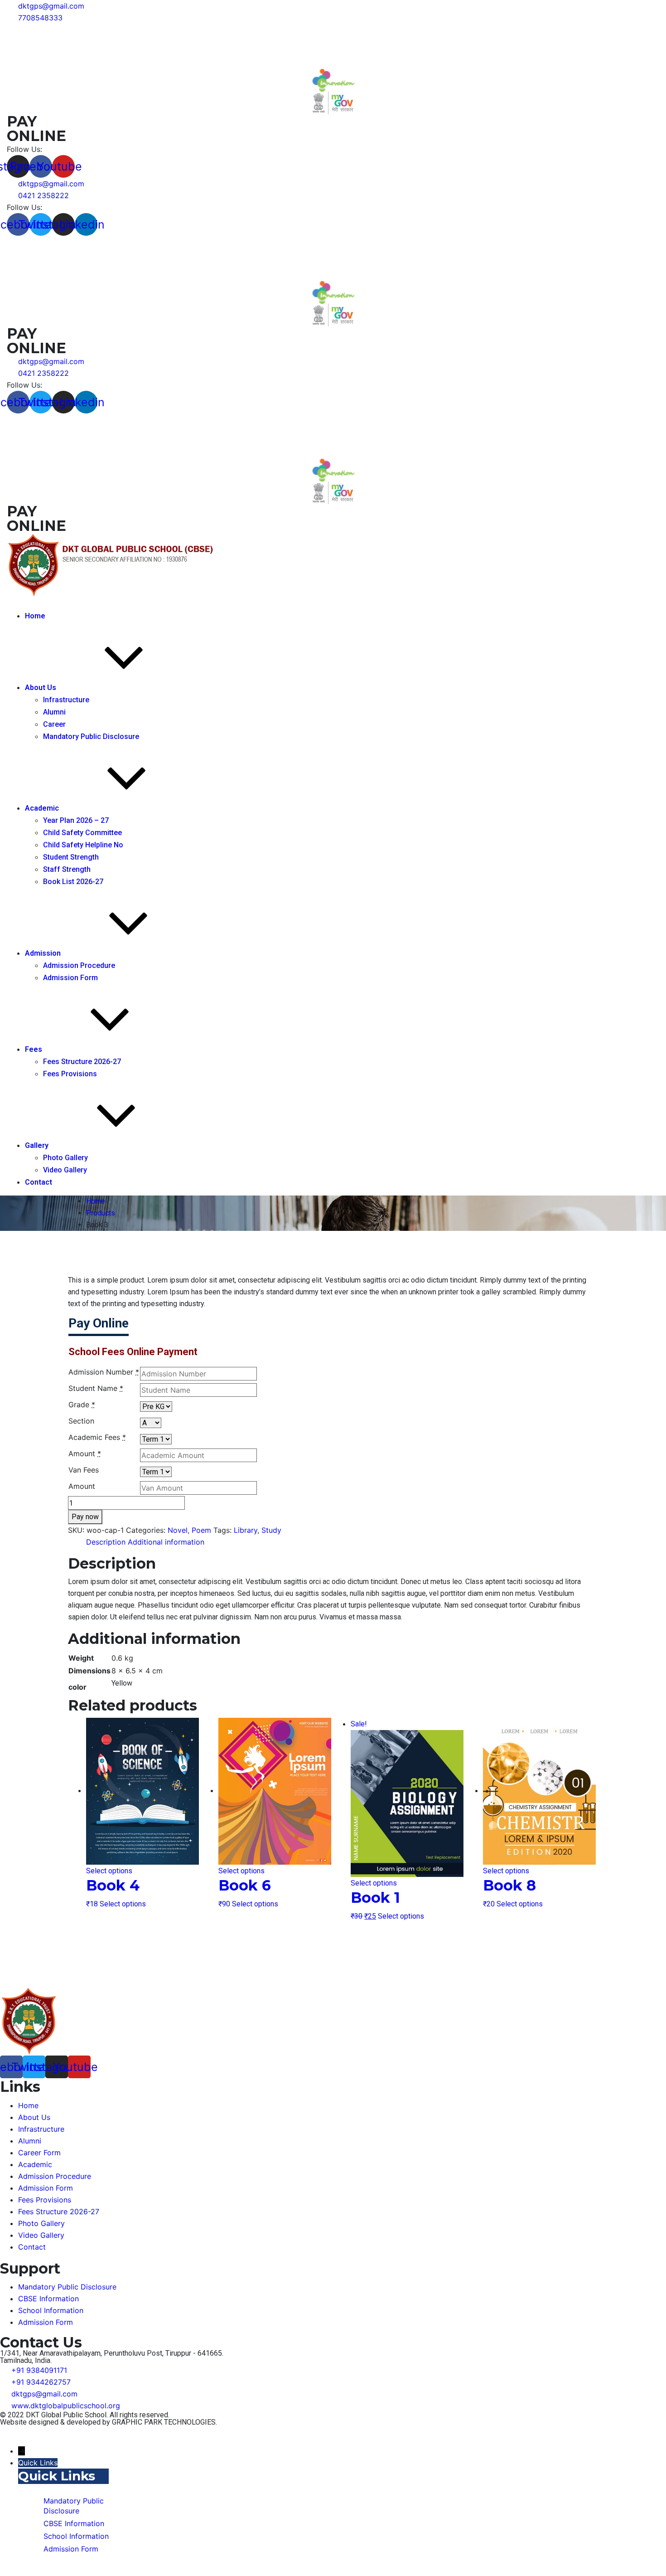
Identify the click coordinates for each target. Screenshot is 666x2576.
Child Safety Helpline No (83, 845)
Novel (178, 1530)
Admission (43, 953)
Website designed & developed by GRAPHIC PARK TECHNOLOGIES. (109, 2422)
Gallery (37, 1145)
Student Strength (71, 857)
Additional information (166, 1542)
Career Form (39, 2153)
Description (106, 1542)
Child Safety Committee (82, 833)
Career (54, 724)
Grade (82, 1405)
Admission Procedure (79, 965)
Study (271, 1530)
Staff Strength (67, 869)
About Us (41, 688)
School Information (51, 2310)
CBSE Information (48, 2299)
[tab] (106, 1542)
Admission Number (104, 1372)
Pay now (85, 1517)
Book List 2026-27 (73, 882)
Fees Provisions (70, 1074)
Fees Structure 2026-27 (82, 1062)
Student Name (96, 1388)
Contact (39, 1182)
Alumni (54, 712)
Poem (201, 1530)
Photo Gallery (65, 1158)
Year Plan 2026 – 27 (76, 820)
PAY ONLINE (36, 129)
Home (35, 616)
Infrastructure (66, 700)
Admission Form (70, 978)
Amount (85, 1453)
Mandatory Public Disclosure (91, 736)
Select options (109, 1871)
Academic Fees (97, 1437)
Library (246, 1530)
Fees (34, 1049)
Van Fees (84, 1470)
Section (81, 1421)
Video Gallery (65, 1170)
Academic (42, 808)
